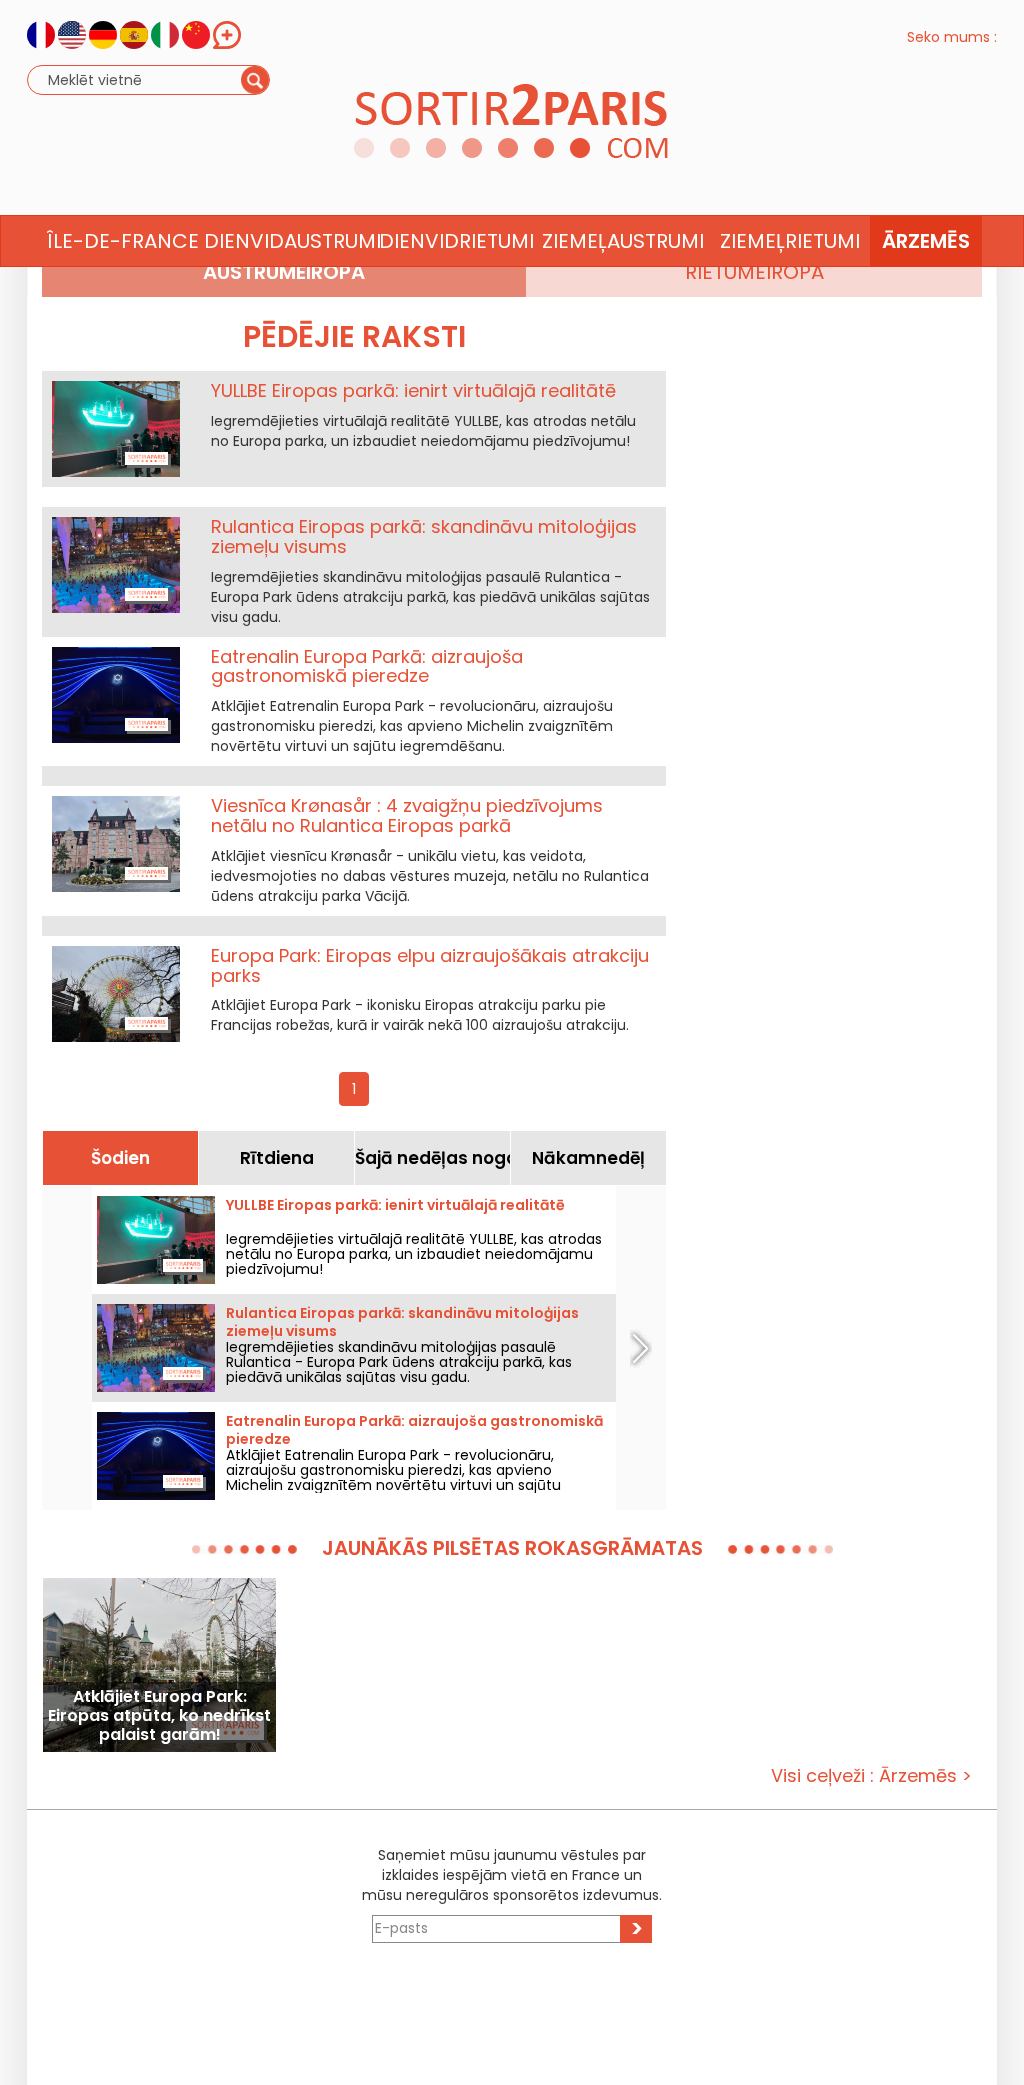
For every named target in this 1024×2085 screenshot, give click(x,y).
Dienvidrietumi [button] (456, 241)
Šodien (120, 1158)
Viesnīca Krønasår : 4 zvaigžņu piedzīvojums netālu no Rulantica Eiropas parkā (407, 815)
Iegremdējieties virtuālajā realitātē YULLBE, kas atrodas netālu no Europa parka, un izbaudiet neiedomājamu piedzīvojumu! (414, 1254)
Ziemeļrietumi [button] (790, 241)
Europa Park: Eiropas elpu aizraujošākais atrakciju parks (430, 965)
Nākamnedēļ (588, 1158)
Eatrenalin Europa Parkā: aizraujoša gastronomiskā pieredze (367, 666)
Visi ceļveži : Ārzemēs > (871, 1775)
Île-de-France (123, 241)
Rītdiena (277, 1158)
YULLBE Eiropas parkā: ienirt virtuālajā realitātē (413, 390)
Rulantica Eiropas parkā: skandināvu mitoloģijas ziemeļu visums (424, 536)
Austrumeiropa (284, 272)
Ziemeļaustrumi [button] (623, 241)
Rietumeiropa (754, 272)
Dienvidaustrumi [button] (290, 241)
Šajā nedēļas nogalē (432, 1158)
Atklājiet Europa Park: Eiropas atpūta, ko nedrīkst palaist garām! (159, 1715)
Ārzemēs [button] (926, 241)
